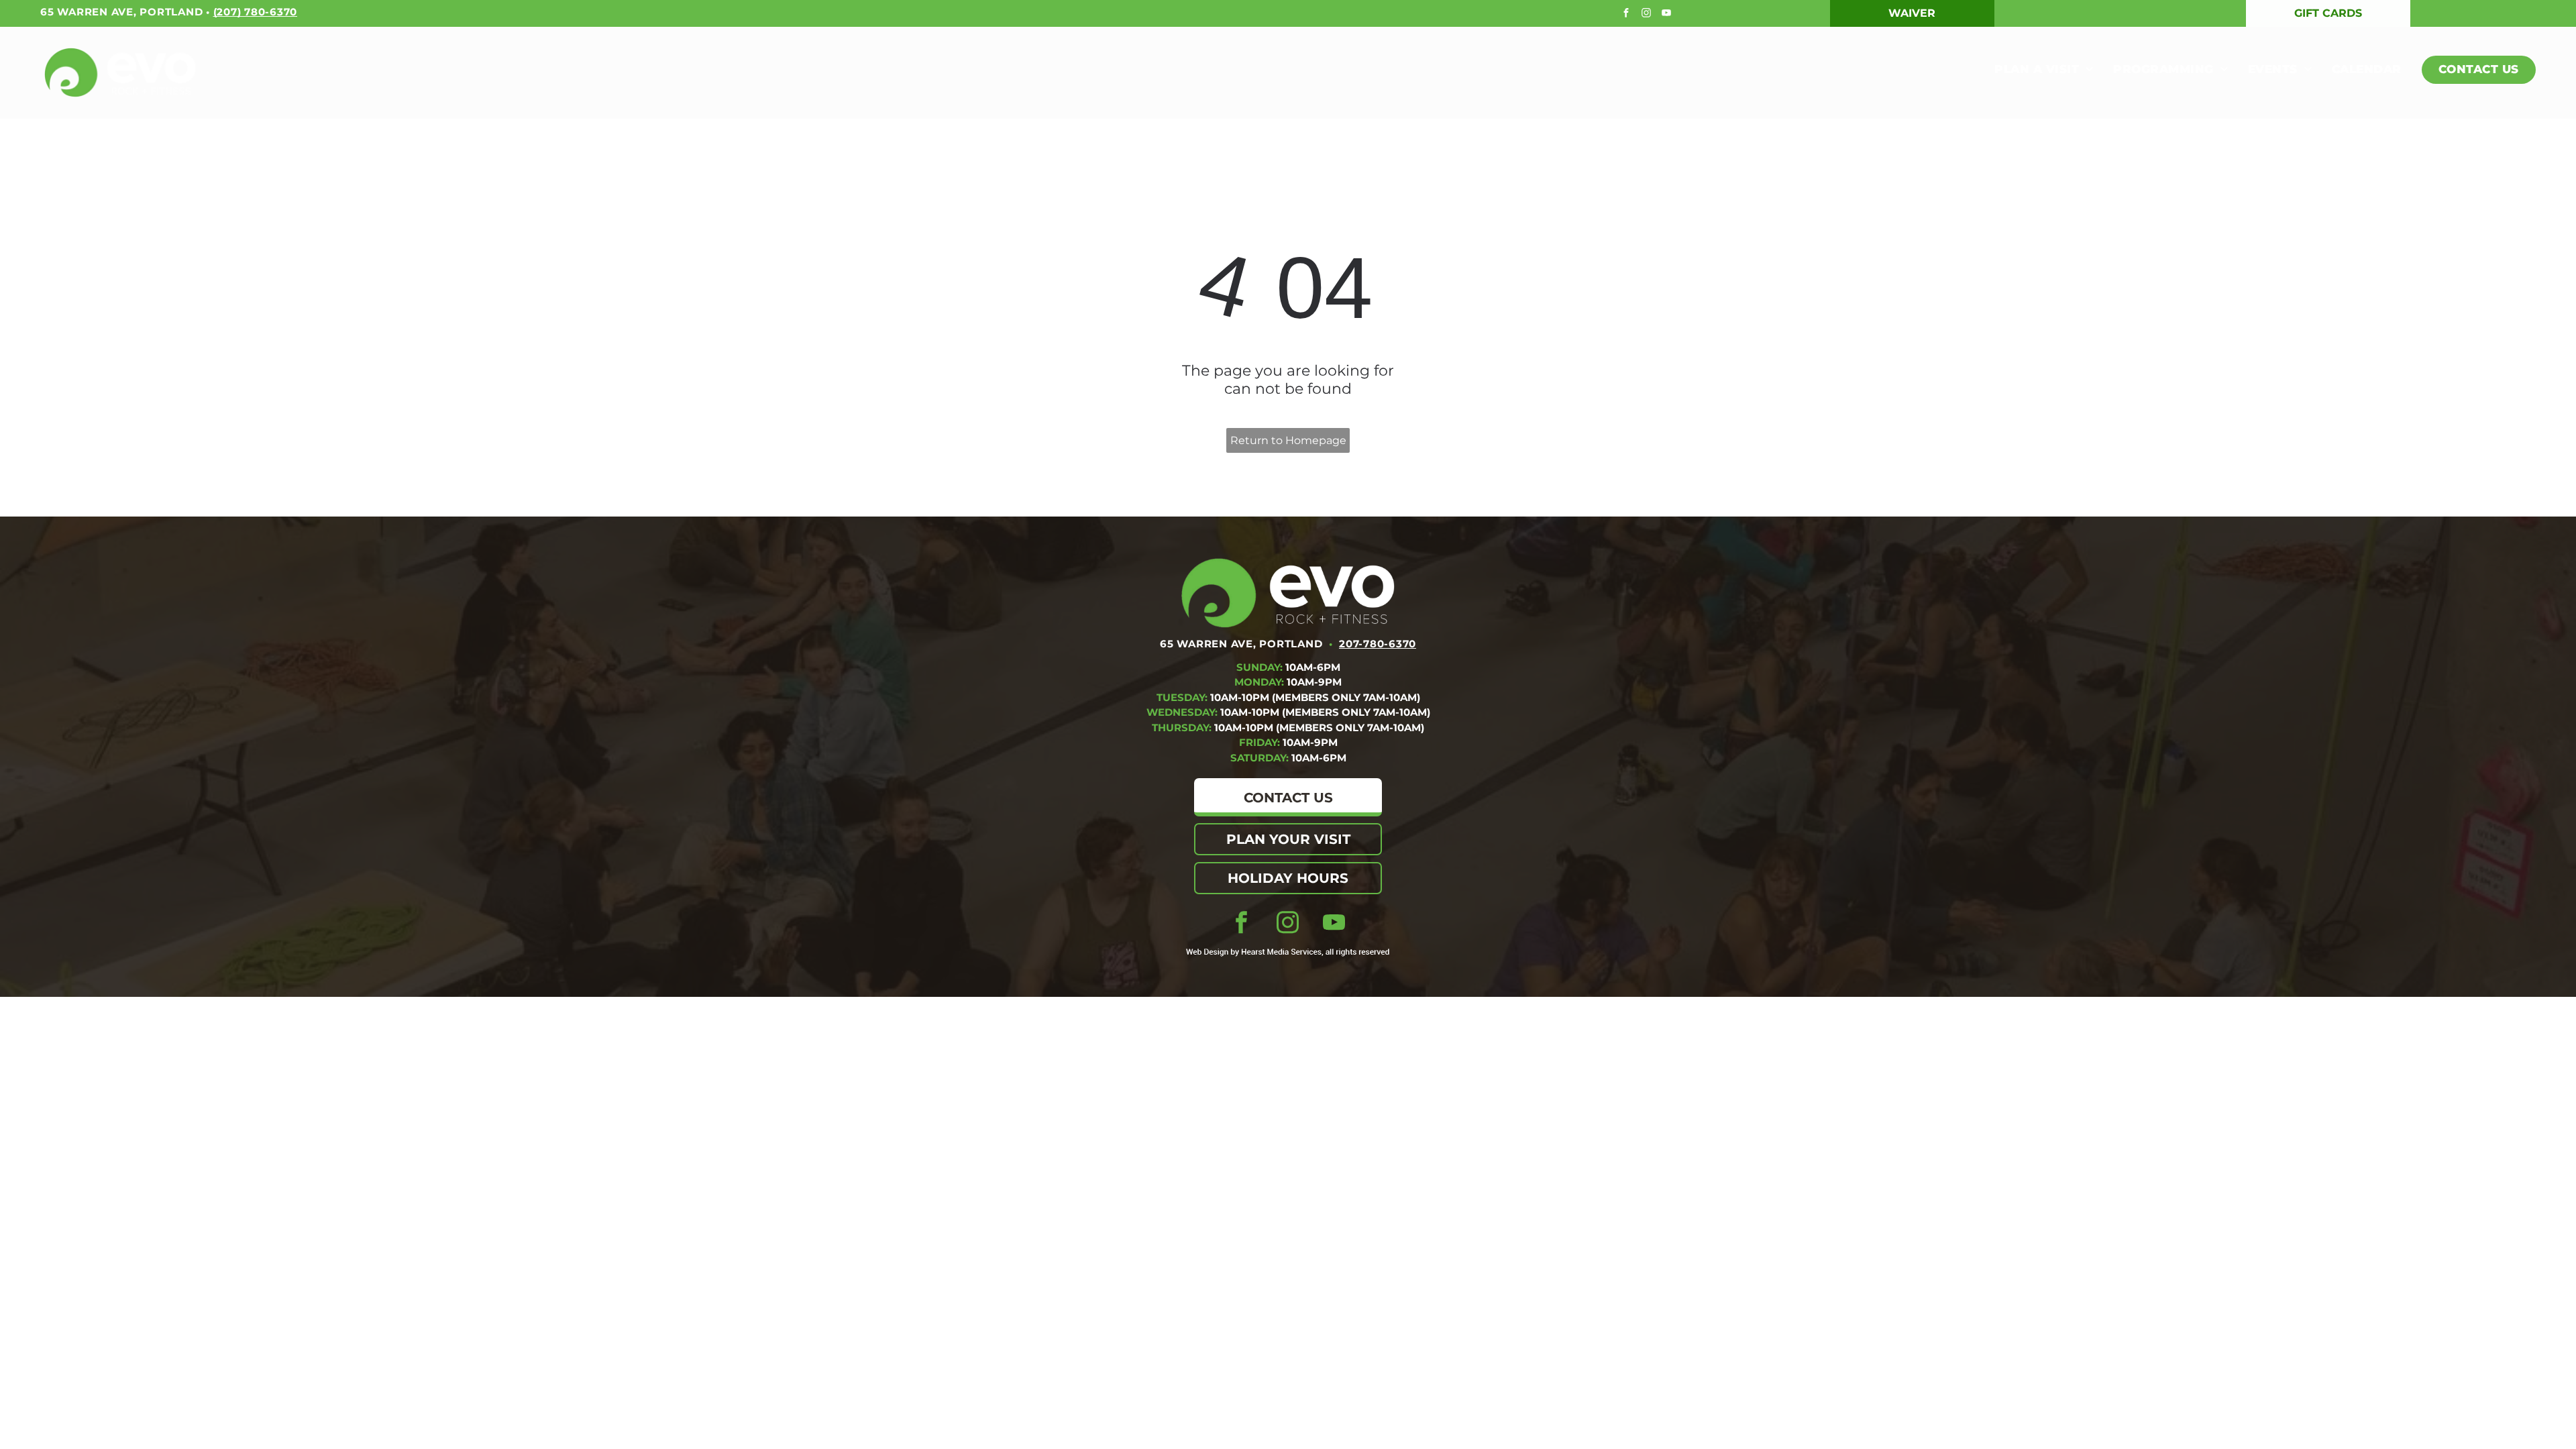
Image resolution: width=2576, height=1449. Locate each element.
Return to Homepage (1288, 440)
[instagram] (1648, 14)
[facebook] (1628, 14)
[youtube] (1668, 14)
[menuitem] (2034, 70)
